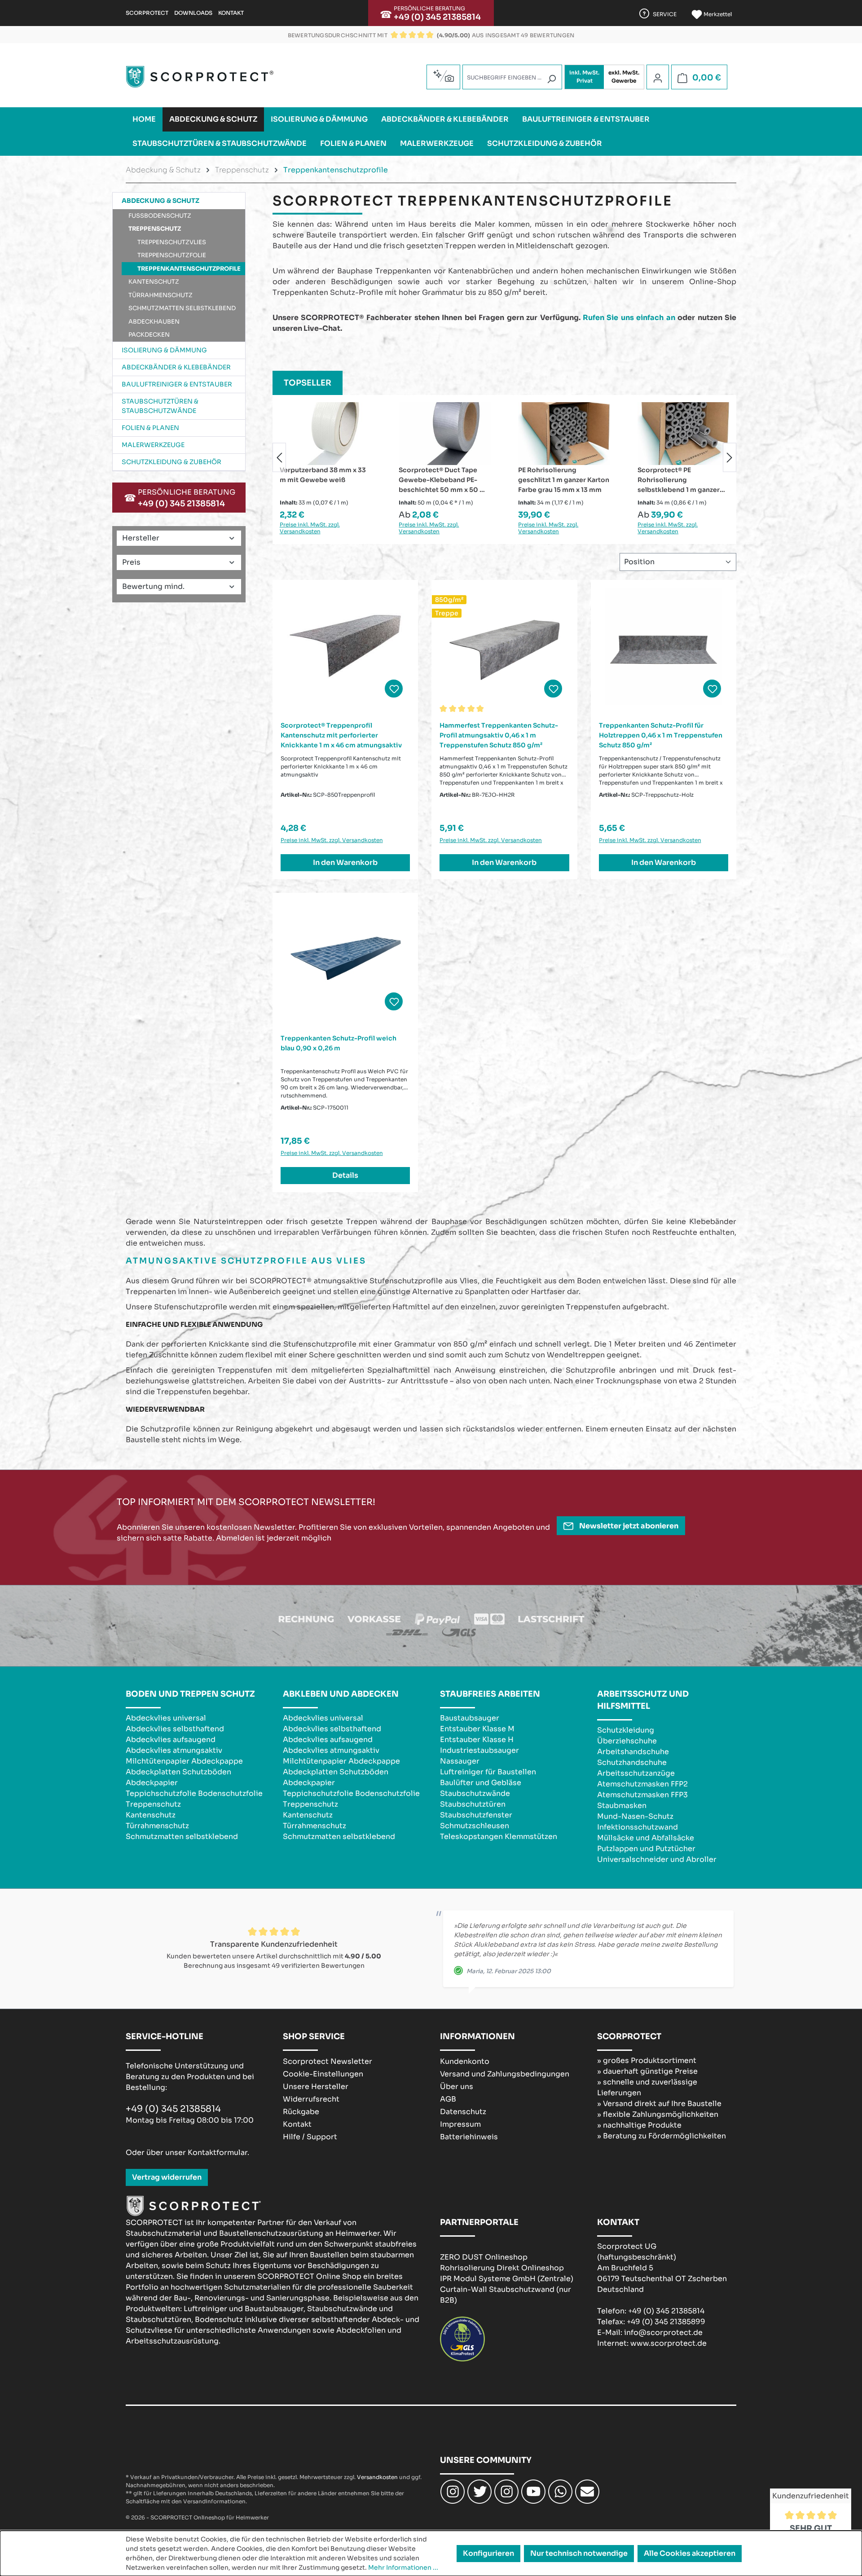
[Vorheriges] (279, 457)
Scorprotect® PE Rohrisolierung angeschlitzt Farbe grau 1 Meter (683, 480)
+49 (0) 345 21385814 (437, 17)
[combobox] (512, 77)
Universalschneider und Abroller (657, 1859)
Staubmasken (622, 1806)
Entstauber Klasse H (477, 1740)
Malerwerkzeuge (153, 445)
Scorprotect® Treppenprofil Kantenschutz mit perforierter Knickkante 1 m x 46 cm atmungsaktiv (341, 735)
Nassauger (460, 1761)
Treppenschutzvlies (172, 242)
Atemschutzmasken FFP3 (642, 1795)
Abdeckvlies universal (166, 1718)
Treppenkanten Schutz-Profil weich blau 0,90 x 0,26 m (339, 1043)
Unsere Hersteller (316, 2087)
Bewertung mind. (153, 586)
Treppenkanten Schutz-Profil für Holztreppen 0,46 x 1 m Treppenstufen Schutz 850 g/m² (661, 735)
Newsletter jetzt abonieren (628, 1526)
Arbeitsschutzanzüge (636, 1773)
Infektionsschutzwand (638, 1827)
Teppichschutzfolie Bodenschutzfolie (194, 1793)
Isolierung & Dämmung (164, 350)
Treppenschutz (155, 229)
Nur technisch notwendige (579, 2553)
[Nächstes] (730, 457)
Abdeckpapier (152, 1783)
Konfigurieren (488, 2553)
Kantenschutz (154, 282)
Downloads (193, 13)
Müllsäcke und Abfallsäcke (646, 1838)
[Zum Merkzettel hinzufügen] (394, 689)
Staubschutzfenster (476, 1815)
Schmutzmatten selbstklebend (182, 308)
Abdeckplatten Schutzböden (178, 1772)
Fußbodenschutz (160, 216)
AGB (448, 2099)
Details (345, 1175)
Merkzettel (717, 14)
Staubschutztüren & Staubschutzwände (160, 406)
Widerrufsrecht (311, 2099)
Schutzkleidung (626, 1730)
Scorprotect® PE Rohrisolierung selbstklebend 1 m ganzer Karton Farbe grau (559, 480)
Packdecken (149, 335)
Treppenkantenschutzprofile (189, 269)
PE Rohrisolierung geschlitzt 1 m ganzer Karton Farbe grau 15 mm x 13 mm (444, 480)
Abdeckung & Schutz (161, 201)
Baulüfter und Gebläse (481, 1783)
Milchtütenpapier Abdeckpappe (184, 1761)
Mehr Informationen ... (403, 2567)
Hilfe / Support (310, 2137)
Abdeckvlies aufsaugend (171, 1740)
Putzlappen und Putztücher (646, 1849)
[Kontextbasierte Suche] (443, 76)
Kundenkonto (465, 2061)
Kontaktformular (218, 2153)
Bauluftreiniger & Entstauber (177, 384)
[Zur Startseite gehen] (200, 77)
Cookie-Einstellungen (323, 2074)
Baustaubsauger (470, 1718)
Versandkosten (377, 2477)
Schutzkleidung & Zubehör (172, 462)
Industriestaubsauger (479, 1750)
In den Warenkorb (345, 862)
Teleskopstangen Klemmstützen (499, 1837)
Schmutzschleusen (475, 1826)
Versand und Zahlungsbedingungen (505, 2074)
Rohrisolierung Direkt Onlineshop (502, 2268)
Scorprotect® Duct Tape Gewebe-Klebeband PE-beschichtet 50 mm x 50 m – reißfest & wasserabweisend (323, 480)
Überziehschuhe (627, 1741)
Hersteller (141, 538)
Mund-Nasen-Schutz (635, 1816)
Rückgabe (301, 2112)
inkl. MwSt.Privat (584, 77)
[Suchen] (551, 79)
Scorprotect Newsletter (328, 2061)
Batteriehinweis (469, 2137)
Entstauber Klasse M (477, 1729)
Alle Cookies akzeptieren (690, 2553)
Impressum (460, 2124)
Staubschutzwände (475, 1793)
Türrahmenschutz (161, 295)
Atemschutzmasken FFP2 (642, 1784)
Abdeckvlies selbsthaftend (175, 1729)
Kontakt (231, 13)
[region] (504, 457)
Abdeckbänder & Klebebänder (176, 367)
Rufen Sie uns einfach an (629, 318)
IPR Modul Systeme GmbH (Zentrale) (507, 2279)
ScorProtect (147, 13)
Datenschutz (463, 2112)
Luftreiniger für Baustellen (488, 1772)
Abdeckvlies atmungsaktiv (174, 1750)
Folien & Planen (150, 428)
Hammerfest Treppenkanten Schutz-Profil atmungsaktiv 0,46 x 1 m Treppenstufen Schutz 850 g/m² (499, 735)
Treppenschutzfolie (172, 255)
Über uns (457, 2087)
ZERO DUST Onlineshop (484, 2257)
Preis (131, 562)
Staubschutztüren (473, 1804)
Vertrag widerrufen (167, 2177)
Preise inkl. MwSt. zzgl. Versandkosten (310, 528)
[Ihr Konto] (658, 78)
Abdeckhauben (154, 322)
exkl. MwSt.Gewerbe (624, 77)
